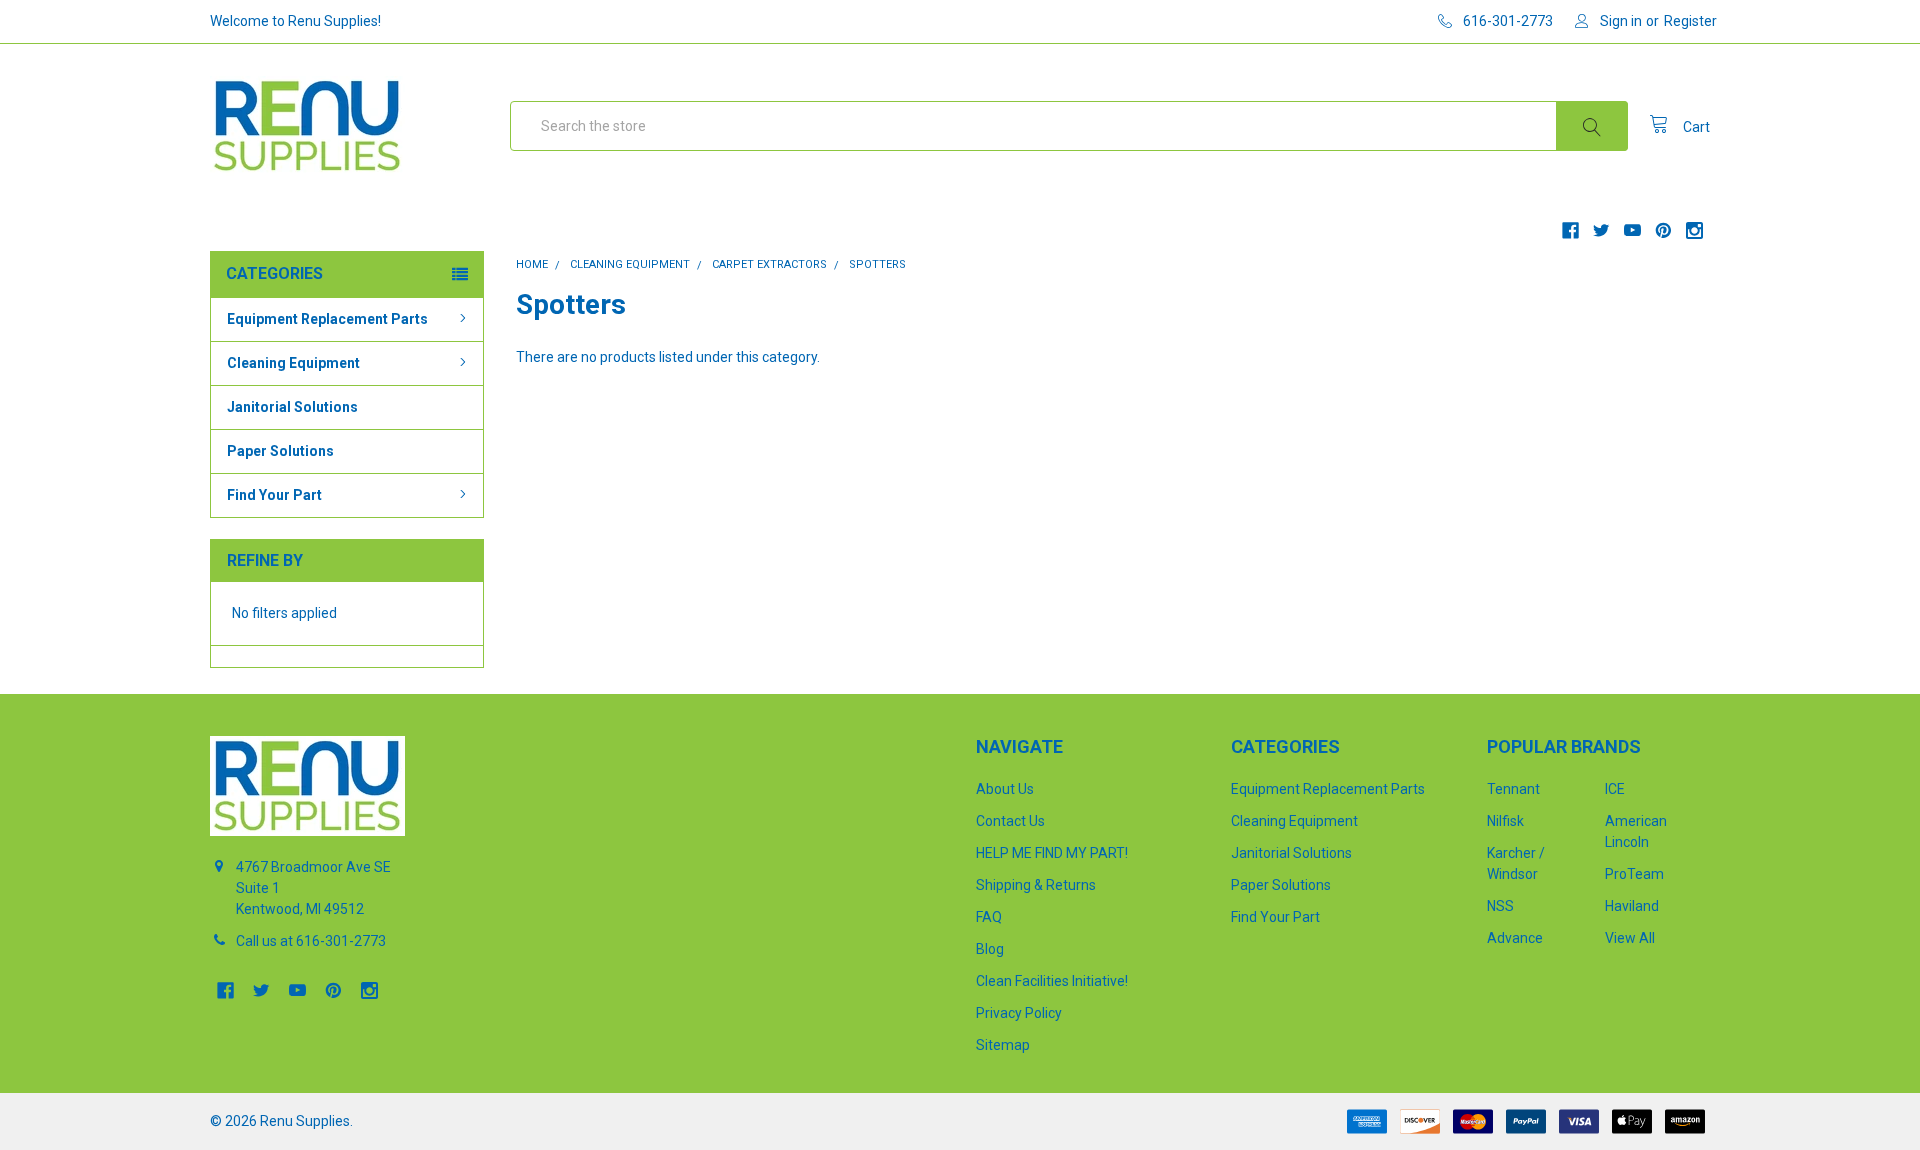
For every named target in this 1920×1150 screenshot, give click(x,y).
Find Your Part (274, 495)
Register (1690, 21)
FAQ (989, 917)
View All (1630, 938)
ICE (1615, 789)
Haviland (1632, 906)
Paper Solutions (280, 451)
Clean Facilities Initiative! (1052, 981)
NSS (1500, 906)
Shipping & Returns (1036, 885)
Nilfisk (1505, 821)
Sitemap (1003, 1045)
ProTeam (1634, 874)
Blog (990, 949)
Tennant (1513, 789)
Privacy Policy (1019, 1013)
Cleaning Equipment (293, 363)
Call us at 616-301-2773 (311, 941)
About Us (1005, 789)
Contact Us (1010, 821)
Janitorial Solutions (292, 407)
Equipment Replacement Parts (327, 319)
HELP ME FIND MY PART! (1052, 853)
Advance (1515, 938)
